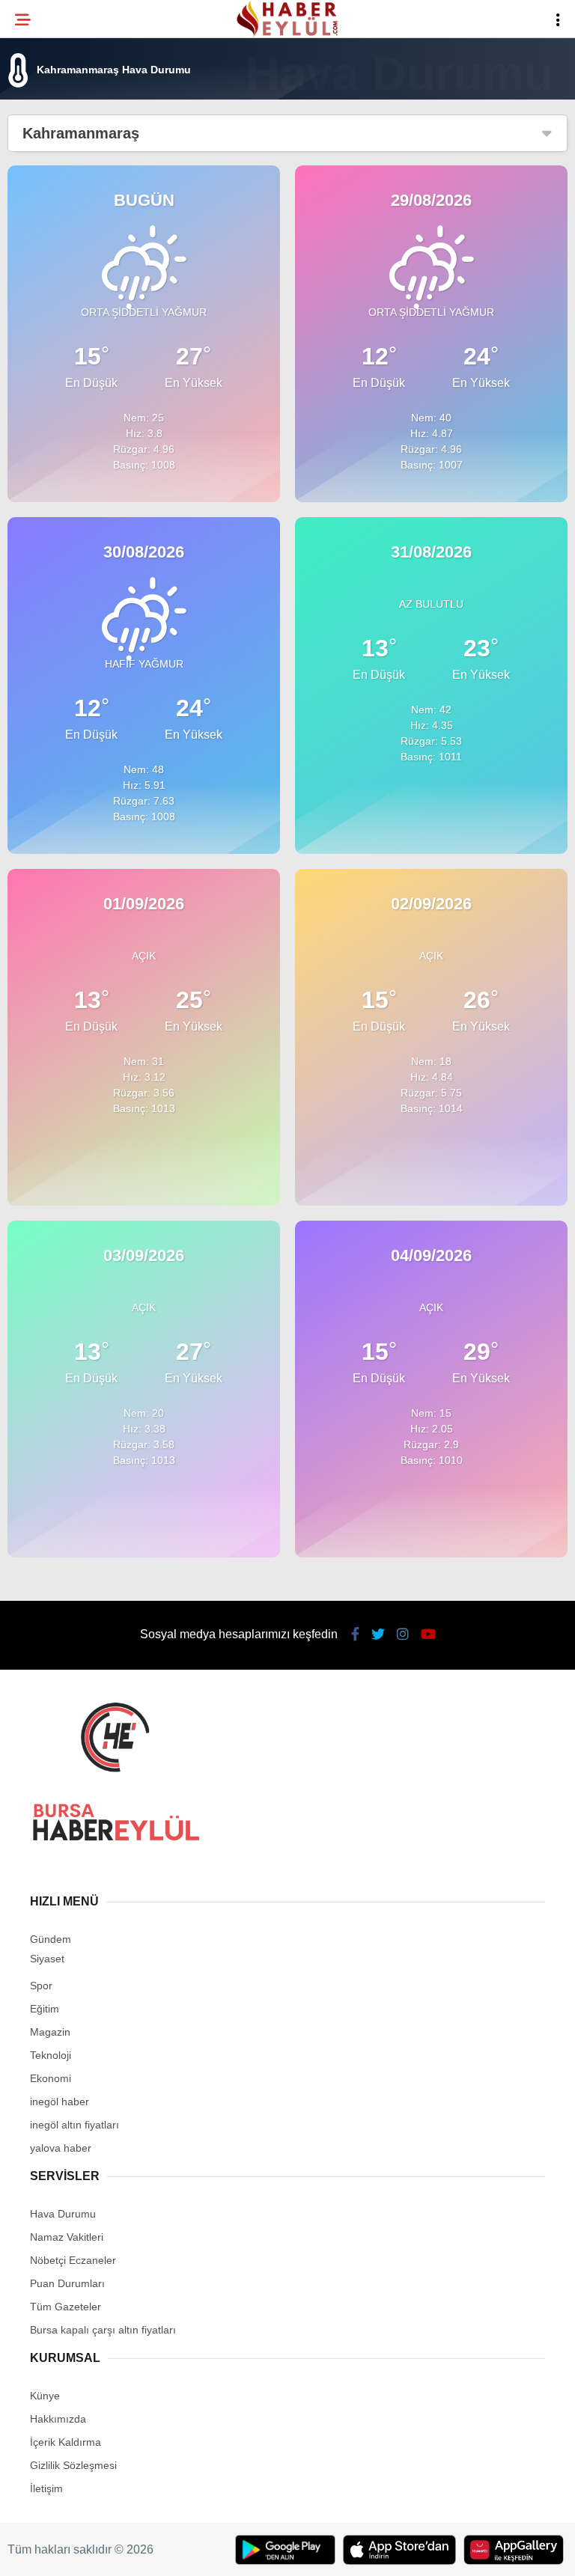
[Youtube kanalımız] (366, 2552)
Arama (433, 73)
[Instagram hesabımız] (275, 2552)
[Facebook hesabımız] (93, 2552)
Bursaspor (53, 154)
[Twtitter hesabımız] (185, 2552)
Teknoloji (50, 244)
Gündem (44, 184)
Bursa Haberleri (69, 123)
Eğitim (40, 214)
